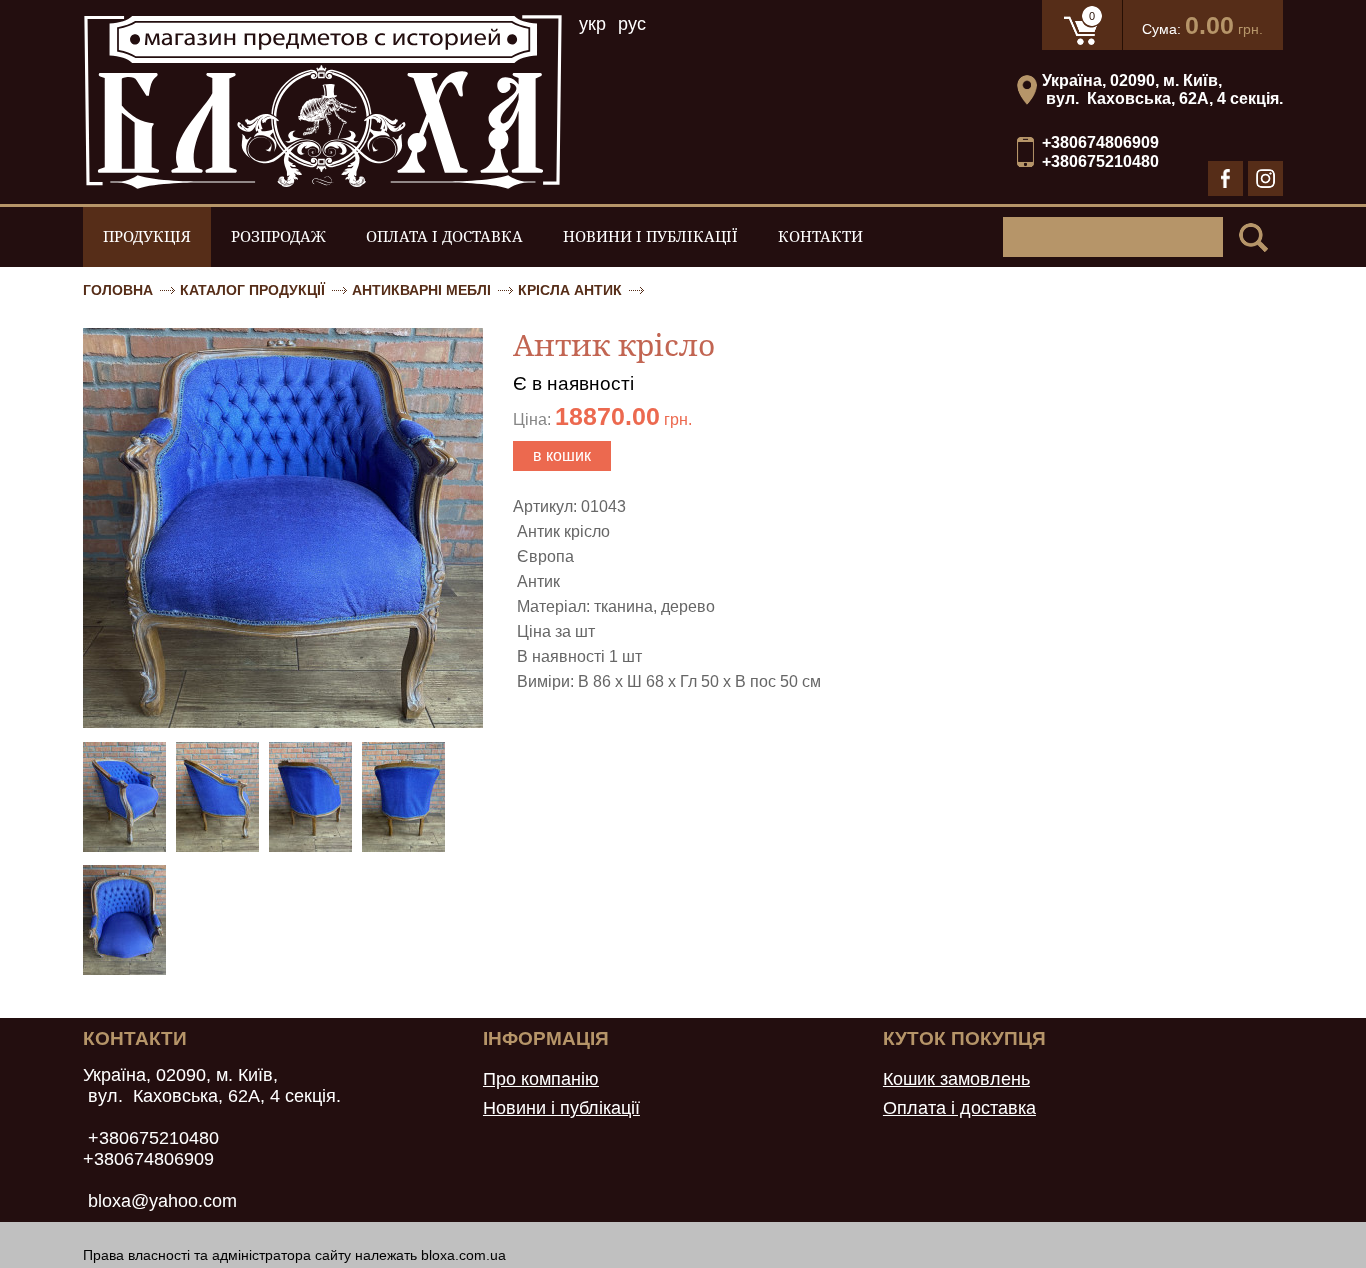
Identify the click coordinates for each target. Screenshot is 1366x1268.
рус (632, 24)
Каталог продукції (252, 290)
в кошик (562, 455)
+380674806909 (1100, 142)
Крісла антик (570, 290)
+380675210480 (1100, 161)
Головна (118, 290)
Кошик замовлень (956, 1079)
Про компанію (541, 1079)
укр (592, 24)
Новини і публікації (650, 237)
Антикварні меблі (421, 290)
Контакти (820, 237)
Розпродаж (278, 237)
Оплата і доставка (444, 237)
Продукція (147, 237)
